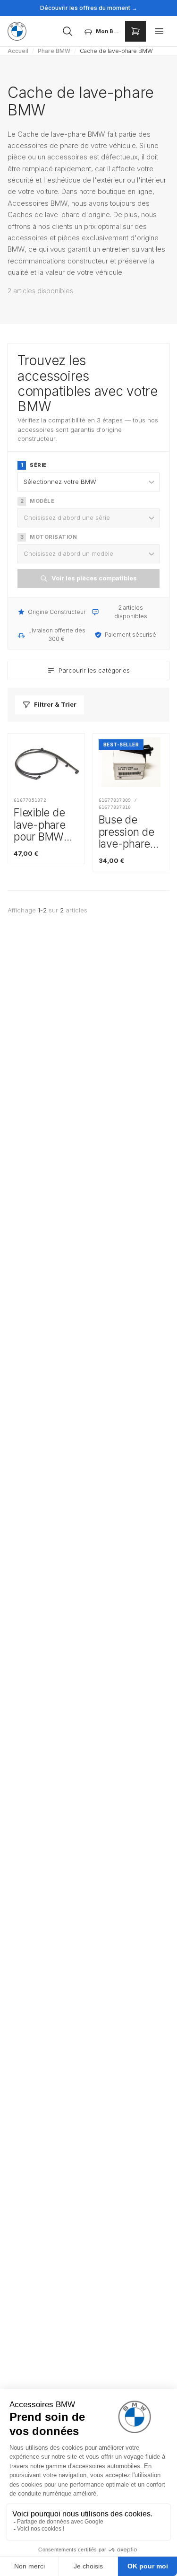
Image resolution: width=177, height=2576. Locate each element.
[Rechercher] (67, 31)
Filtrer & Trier (55, 704)
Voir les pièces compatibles (94, 578)
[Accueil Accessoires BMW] (17, 31)
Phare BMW (54, 51)
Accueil (18, 51)
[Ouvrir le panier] (135, 31)
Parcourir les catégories (94, 670)
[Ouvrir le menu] (159, 31)
